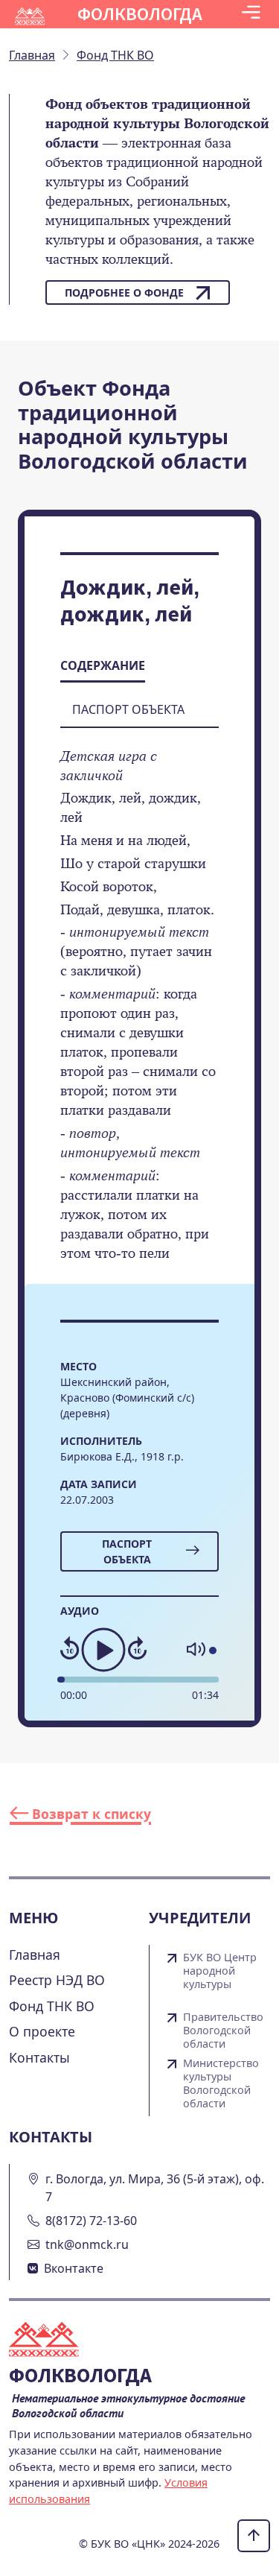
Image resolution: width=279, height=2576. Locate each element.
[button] (251, 14)
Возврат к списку (90, 1814)
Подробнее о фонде (124, 292)
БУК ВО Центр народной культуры (220, 1971)
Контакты (39, 2057)
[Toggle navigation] (251, 14)
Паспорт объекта (127, 1551)
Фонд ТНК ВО (52, 2006)
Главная (35, 1955)
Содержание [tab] (103, 665)
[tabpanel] (139, 1015)
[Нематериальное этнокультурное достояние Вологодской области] (53, 2341)
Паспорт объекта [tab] (128, 709)
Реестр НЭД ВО (57, 1980)
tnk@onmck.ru (87, 2244)
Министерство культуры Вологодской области (221, 2083)
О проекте (42, 2031)
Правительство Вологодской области (223, 2031)
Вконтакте (74, 2268)
